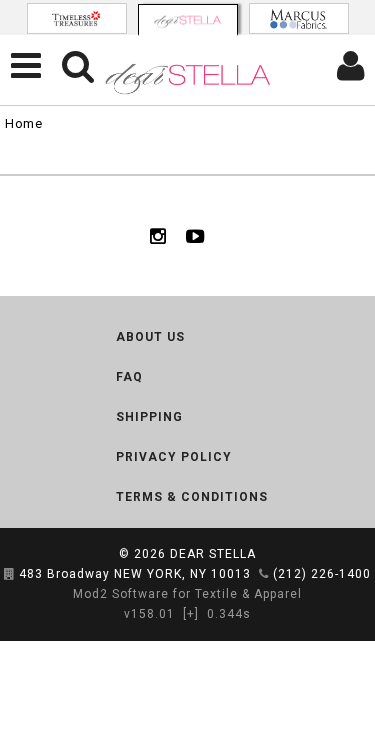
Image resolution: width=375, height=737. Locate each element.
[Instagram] (158, 236)
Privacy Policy (174, 457)
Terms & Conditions (192, 497)
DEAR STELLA (213, 554)
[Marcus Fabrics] (299, 18)
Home (23, 123)
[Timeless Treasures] (77, 18)
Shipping (149, 417)
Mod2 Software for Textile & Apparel (187, 594)
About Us (150, 337)
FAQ (129, 377)
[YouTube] (195, 236)
